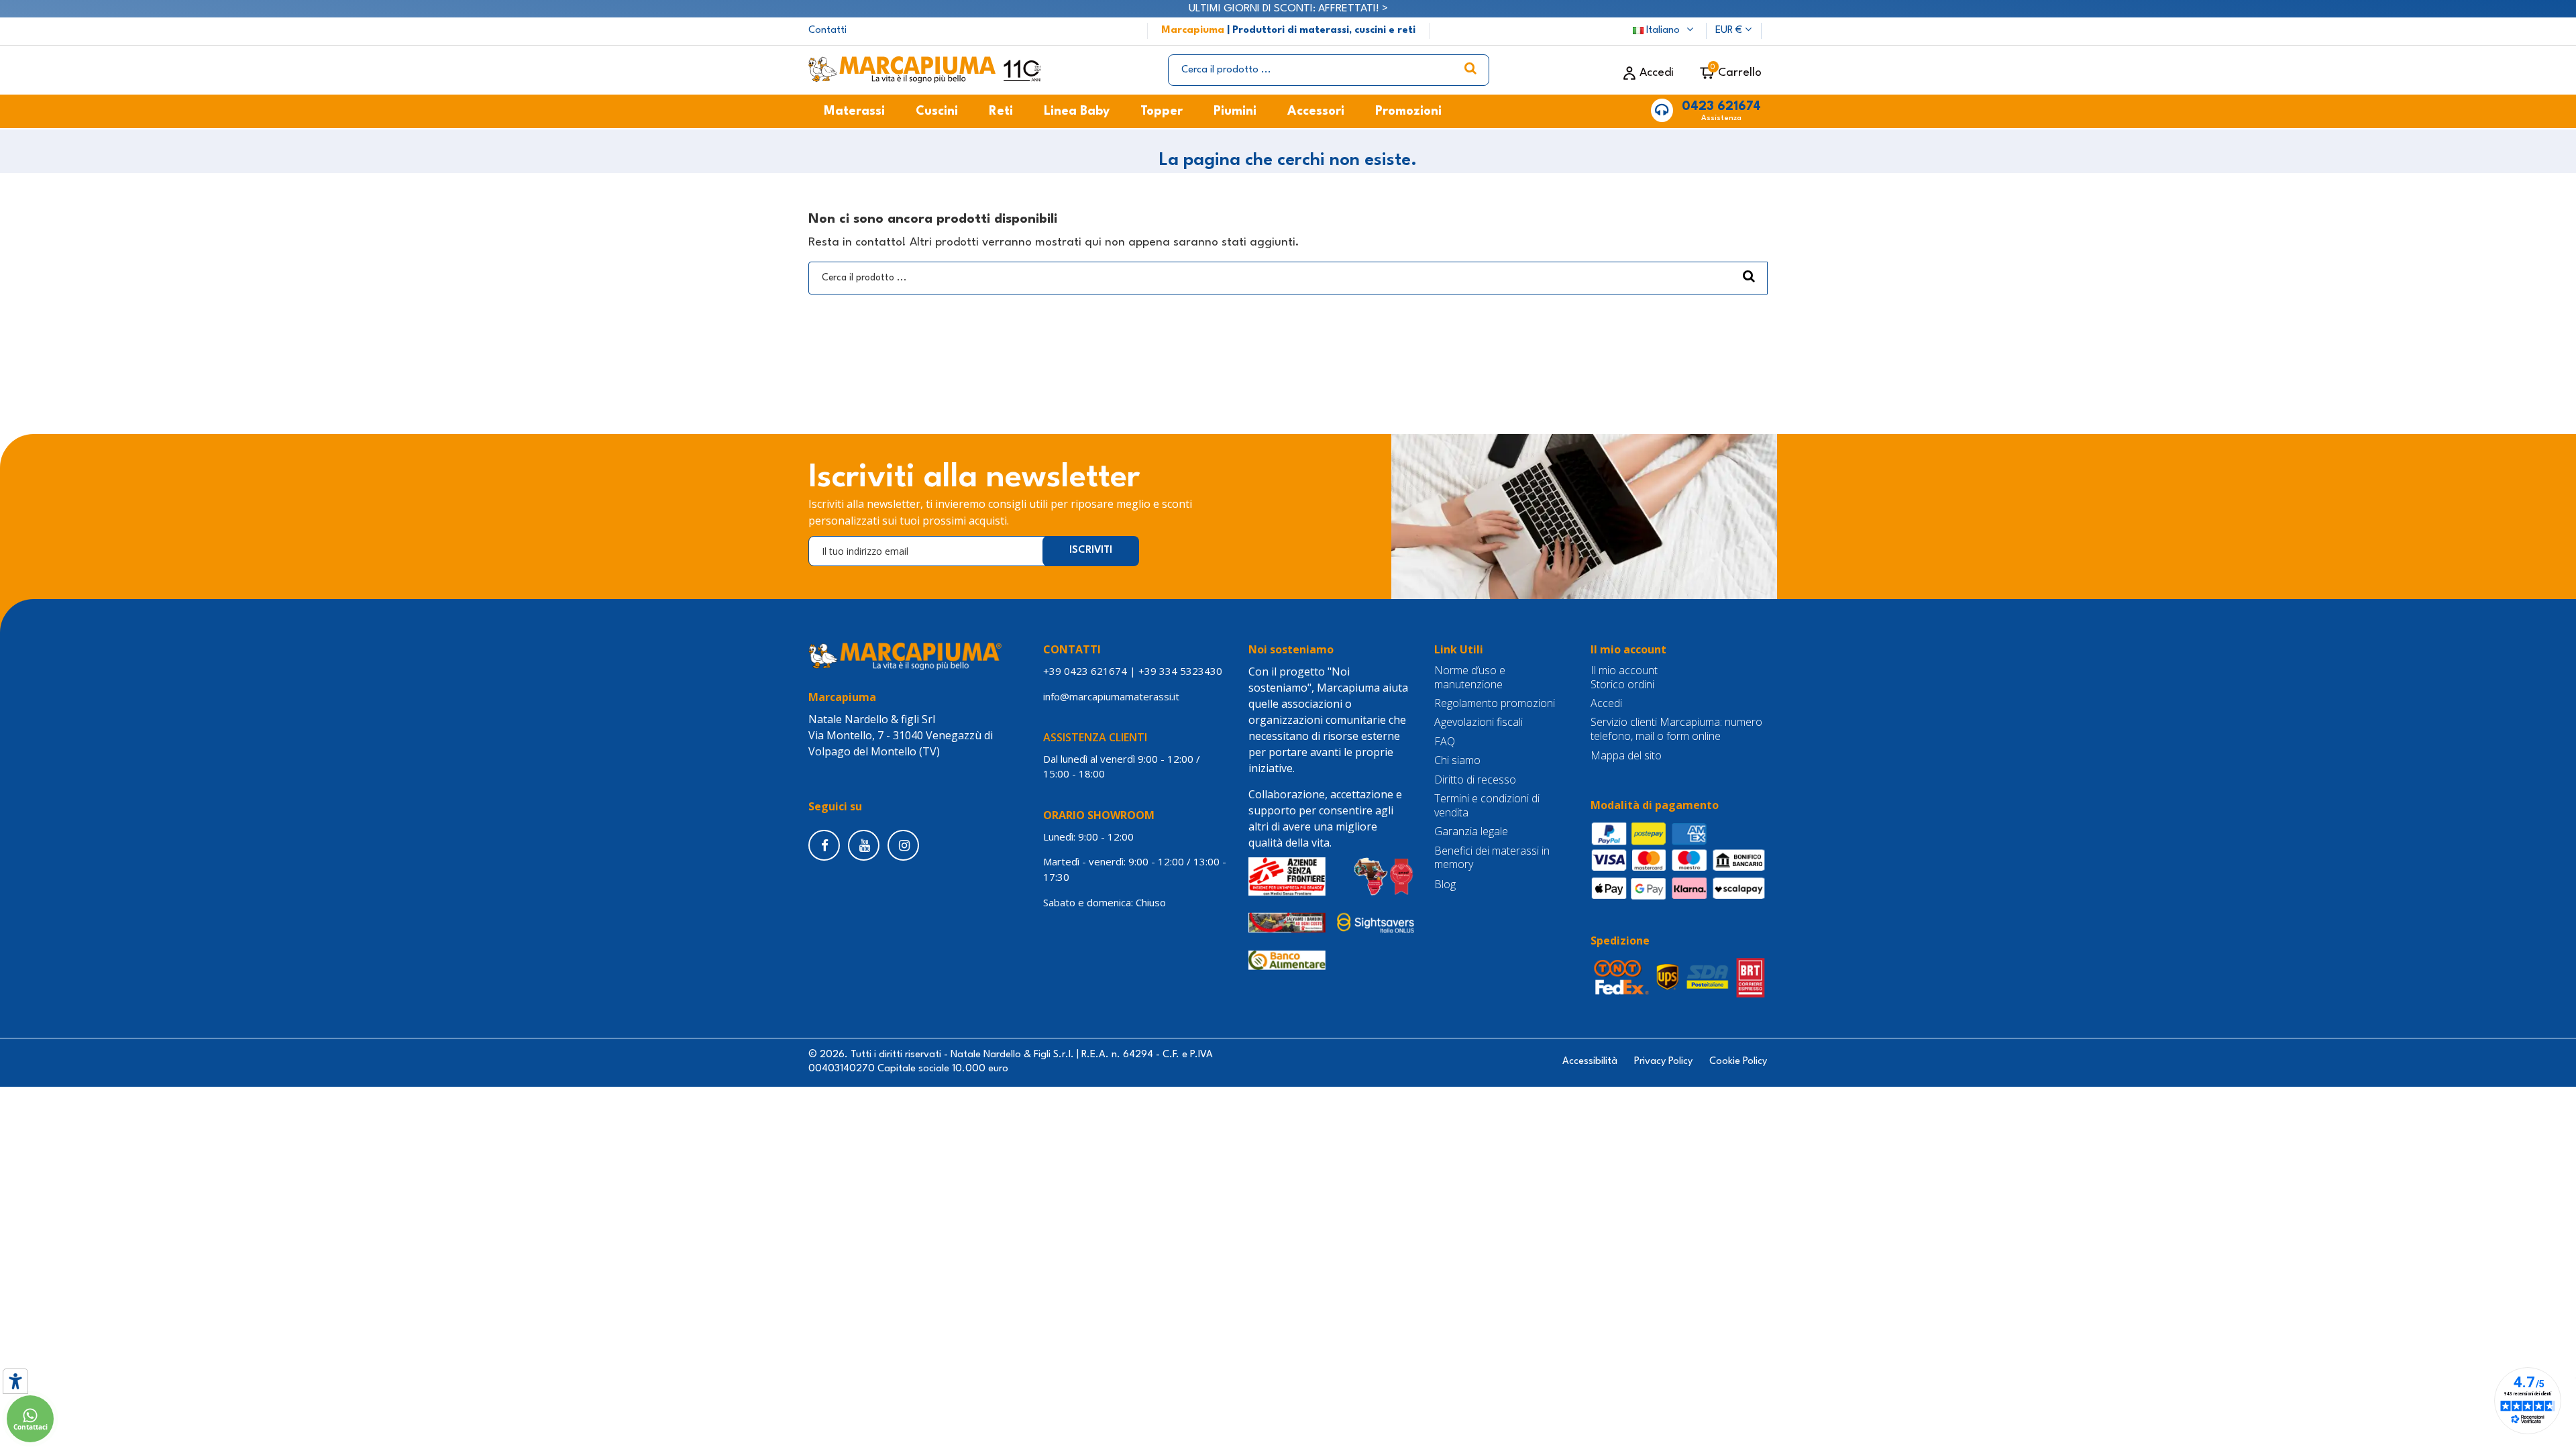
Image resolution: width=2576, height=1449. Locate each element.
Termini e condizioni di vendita (1487, 806)
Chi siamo (1457, 760)
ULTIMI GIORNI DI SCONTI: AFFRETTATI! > (1288, 9)
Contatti (827, 31)
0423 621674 (1721, 107)
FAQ (1445, 742)
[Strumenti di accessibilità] (15, 1381)
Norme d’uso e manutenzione (1470, 678)
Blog (1445, 884)
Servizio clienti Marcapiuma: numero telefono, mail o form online (1676, 729)
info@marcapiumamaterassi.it (1111, 696)
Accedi (1606, 703)
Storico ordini (1622, 685)
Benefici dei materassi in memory (1492, 858)
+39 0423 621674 (1085, 671)
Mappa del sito (1626, 756)
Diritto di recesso (1475, 780)
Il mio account (1624, 670)
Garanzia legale (1471, 831)
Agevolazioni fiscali (1479, 722)
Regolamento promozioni (1495, 703)
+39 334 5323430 (1180, 671)
